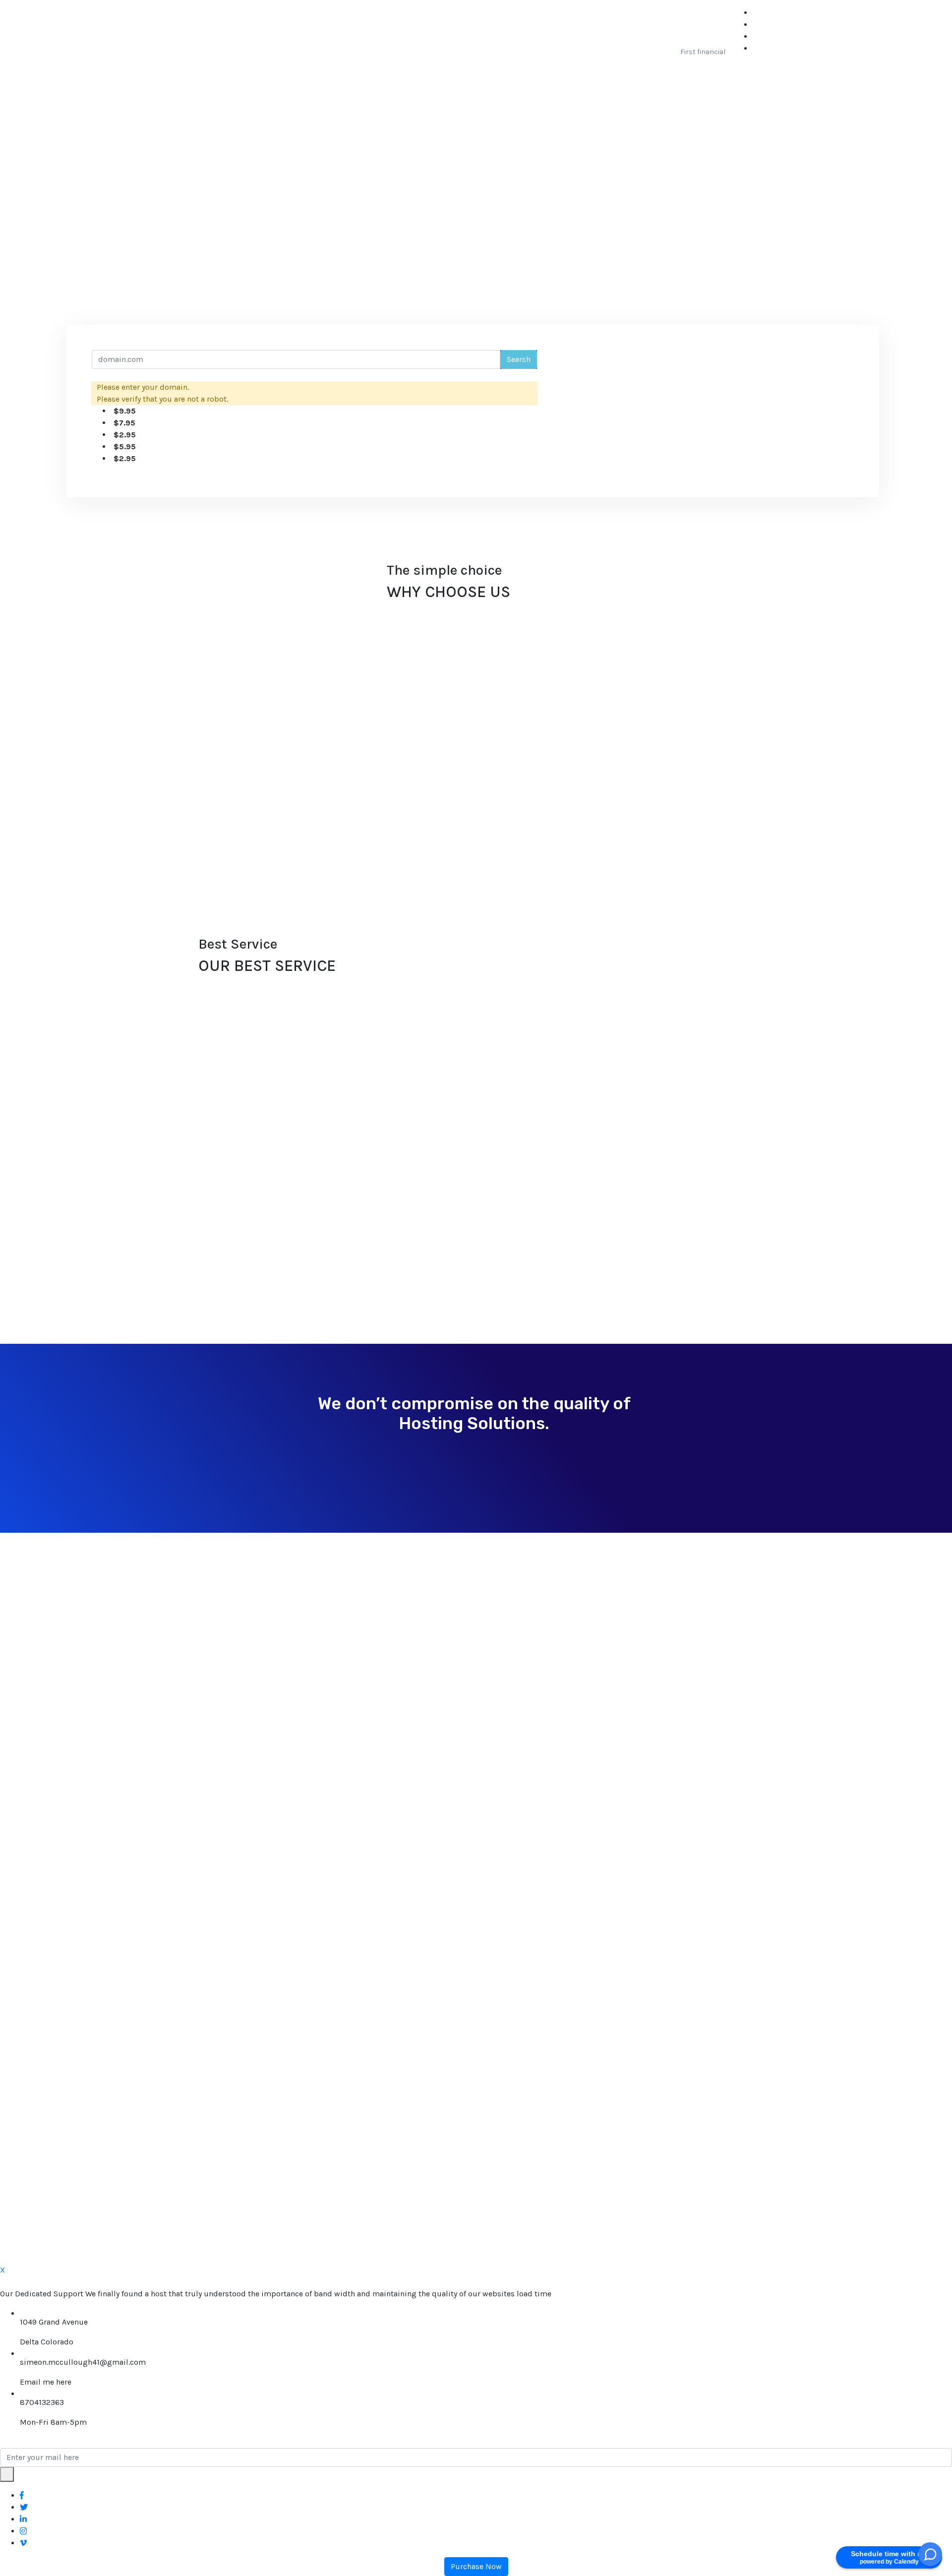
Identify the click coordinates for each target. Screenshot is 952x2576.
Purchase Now (476, 2566)
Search (519, 359)
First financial (703, 52)
